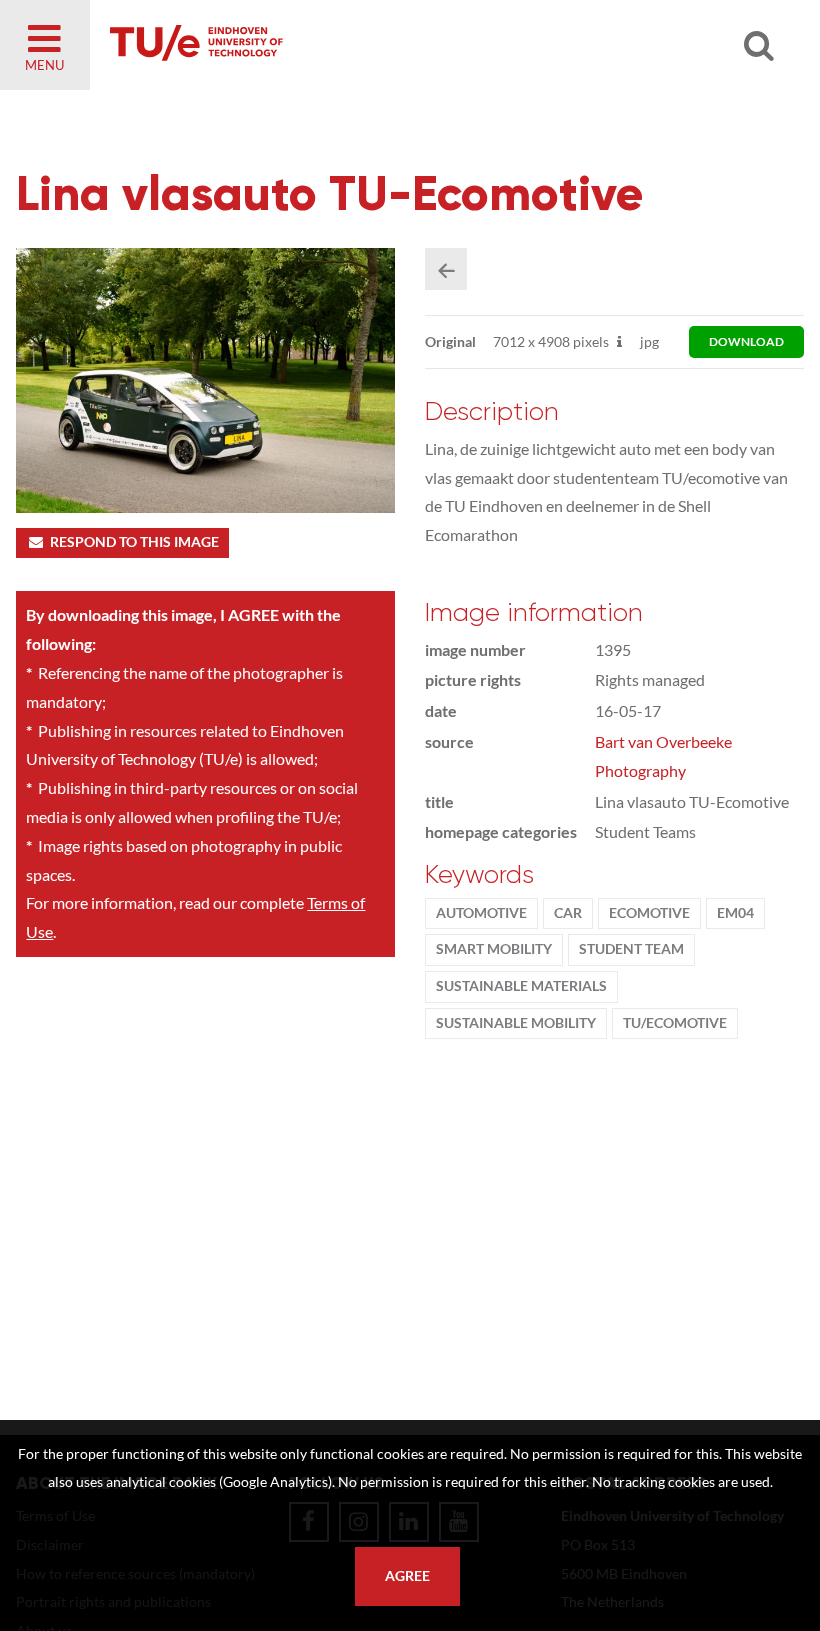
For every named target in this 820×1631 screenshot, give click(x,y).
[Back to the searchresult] (446, 269)
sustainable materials (521, 986)
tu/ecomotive (675, 1023)
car (568, 913)
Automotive (481, 913)
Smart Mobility (494, 949)
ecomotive (649, 913)
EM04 (735, 913)
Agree (407, 1576)
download (746, 341)
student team (631, 949)
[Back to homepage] (340, 45)
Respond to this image (134, 542)
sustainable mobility (516, 1023)
